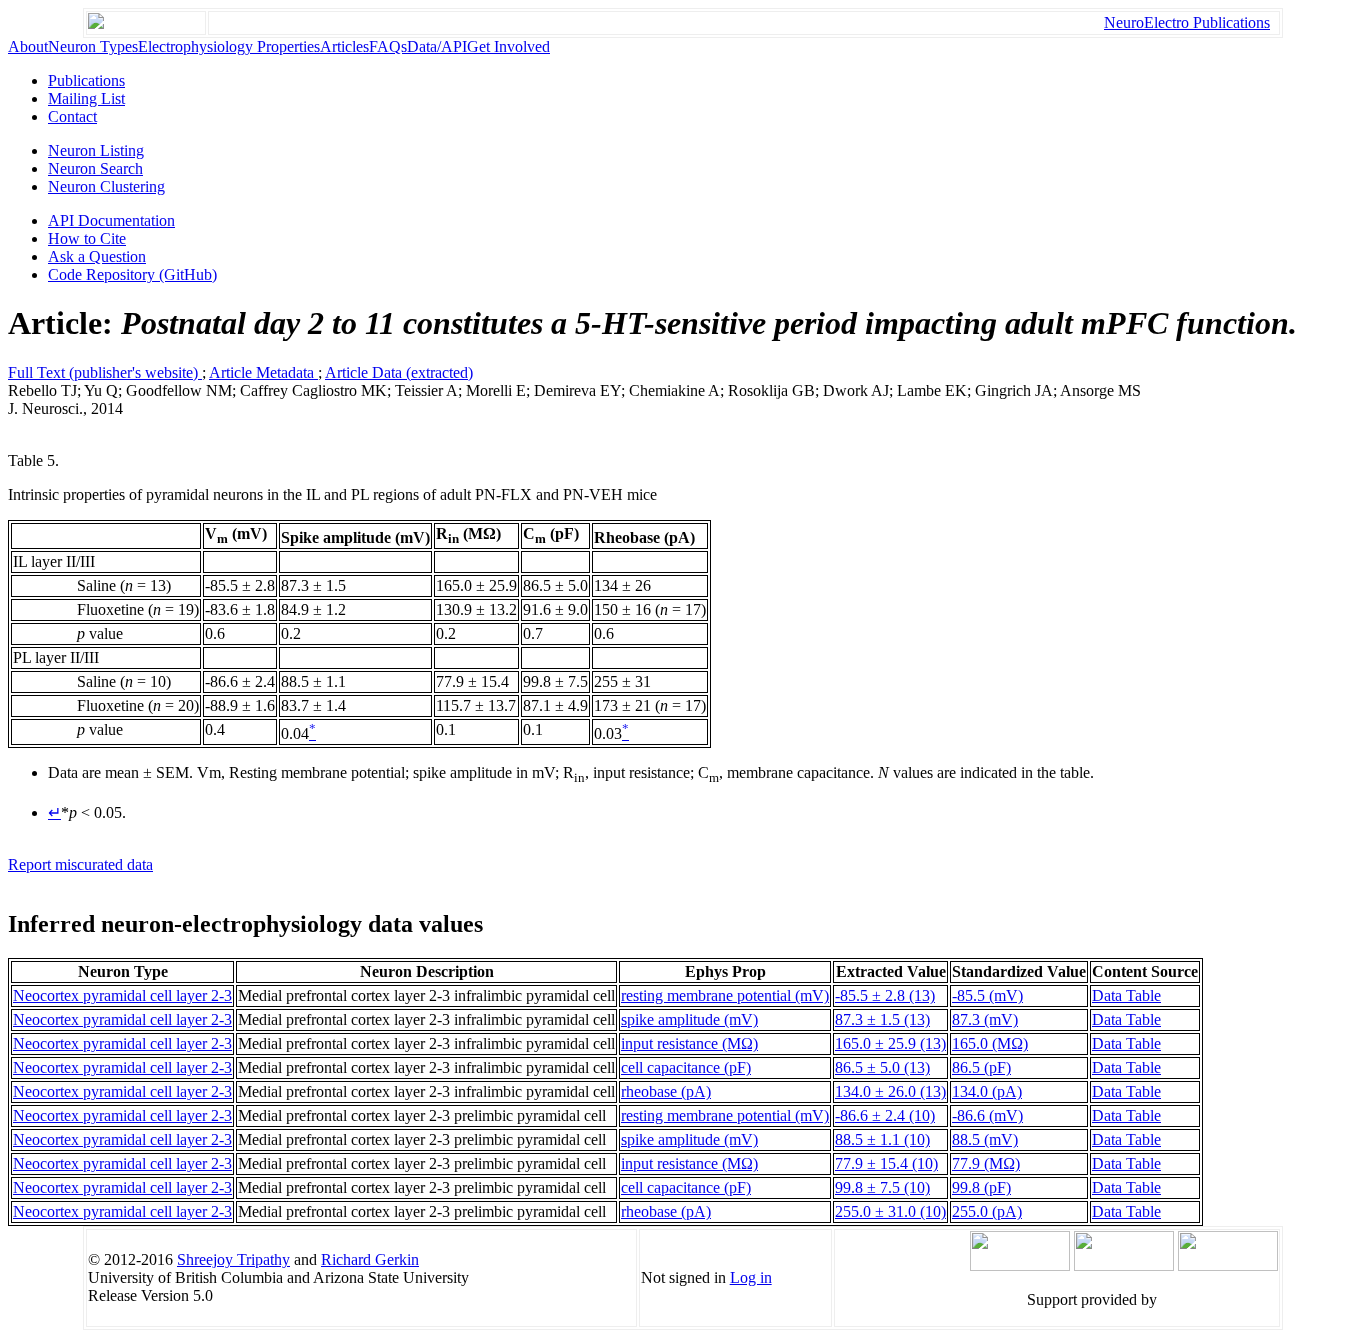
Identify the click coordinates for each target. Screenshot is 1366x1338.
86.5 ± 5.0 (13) (882, 1067)
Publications (86, 80)
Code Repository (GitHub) (132, 274)
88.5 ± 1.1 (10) (882, 1139)
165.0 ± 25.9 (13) (890, 1043)
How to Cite (87, 238)
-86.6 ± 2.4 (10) (885, 1115)
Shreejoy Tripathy (233, 1259)
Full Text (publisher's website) (105, 372)
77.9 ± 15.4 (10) (886, 1163)
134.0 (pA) (987, 1091)
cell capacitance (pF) (686, 1067)
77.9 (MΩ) (986, 1163)
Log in (751, 1277)
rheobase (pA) (666, 1091)
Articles (344, 46)
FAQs (388, 46)
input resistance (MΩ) (689, 1043)
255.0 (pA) (987, 1211)
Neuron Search (95, 168)
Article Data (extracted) (399, 372)
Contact (72, 116)
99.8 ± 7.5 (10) (882, 1187)
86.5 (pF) (981, 1067)
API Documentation (111, 220)
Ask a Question (97, 256)
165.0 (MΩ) (990, 1043)
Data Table (1126, 995)
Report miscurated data (80, 864)
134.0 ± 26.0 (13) (890, 1091)
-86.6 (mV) (987, 1115)
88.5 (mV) (985, 1139)
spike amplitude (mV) (689, 1019)
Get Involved (508, 46)
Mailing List (86, 98)
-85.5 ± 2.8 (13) (885, 995)
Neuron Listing (96, 150)
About (28, 46)
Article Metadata (263, 372)
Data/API (437, 46)
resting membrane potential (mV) (725, 995)
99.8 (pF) (981, 1187)
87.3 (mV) (985, 1019)
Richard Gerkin (370, 1259)
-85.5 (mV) (987, 995)
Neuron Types (93, 46)
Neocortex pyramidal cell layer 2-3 (122, 995)
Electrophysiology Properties (229, 46)
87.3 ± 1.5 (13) (882, 1019)
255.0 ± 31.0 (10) (890, 1211)
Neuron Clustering (106, 186)
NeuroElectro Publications (1187, 22)
